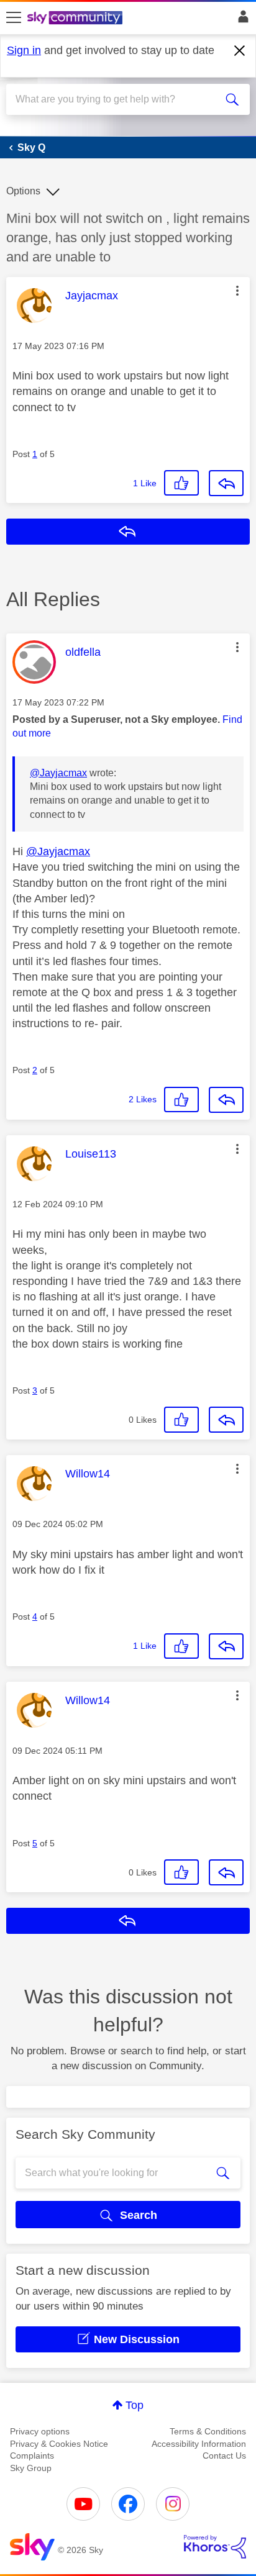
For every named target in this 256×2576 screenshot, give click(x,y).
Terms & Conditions (208, 2431)
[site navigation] (14, 18)
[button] (237, 291)
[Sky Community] (76, 19)
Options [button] (23, 191)
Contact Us (224, 2456)
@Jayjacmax (58, 773)
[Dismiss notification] (240, 51)
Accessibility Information (199, 2444)
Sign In (241, 20)
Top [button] (135, 2405)
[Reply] (226, 483)
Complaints (32, 2456)
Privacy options (40, 2431)
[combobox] (116, 99)
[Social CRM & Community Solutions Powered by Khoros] (215, 2547)
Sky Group (31, 2468)
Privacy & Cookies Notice (59, 2444)
